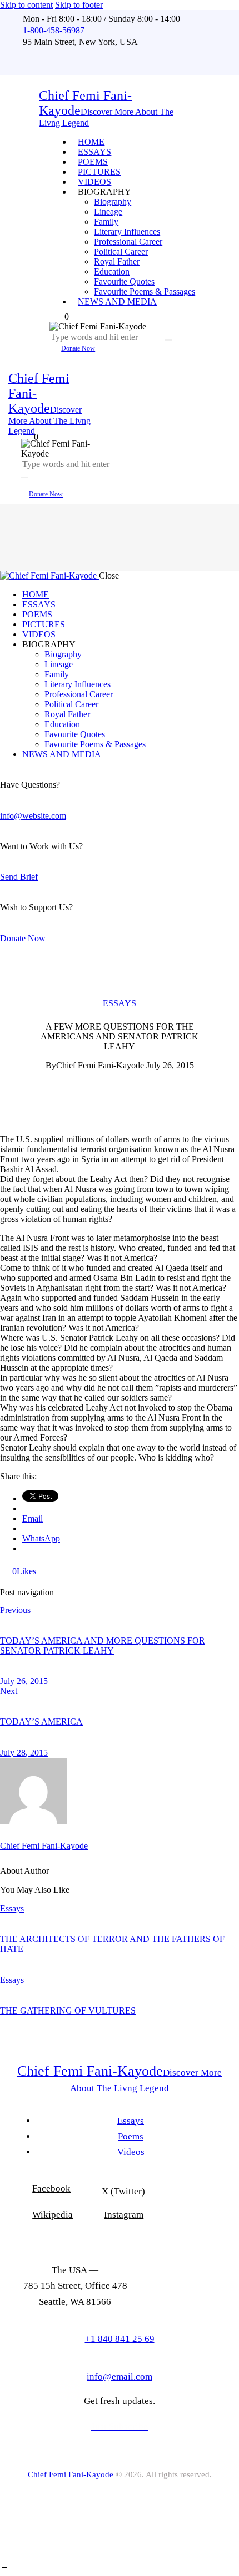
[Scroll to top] (4, 2565)
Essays (120, 1003)
